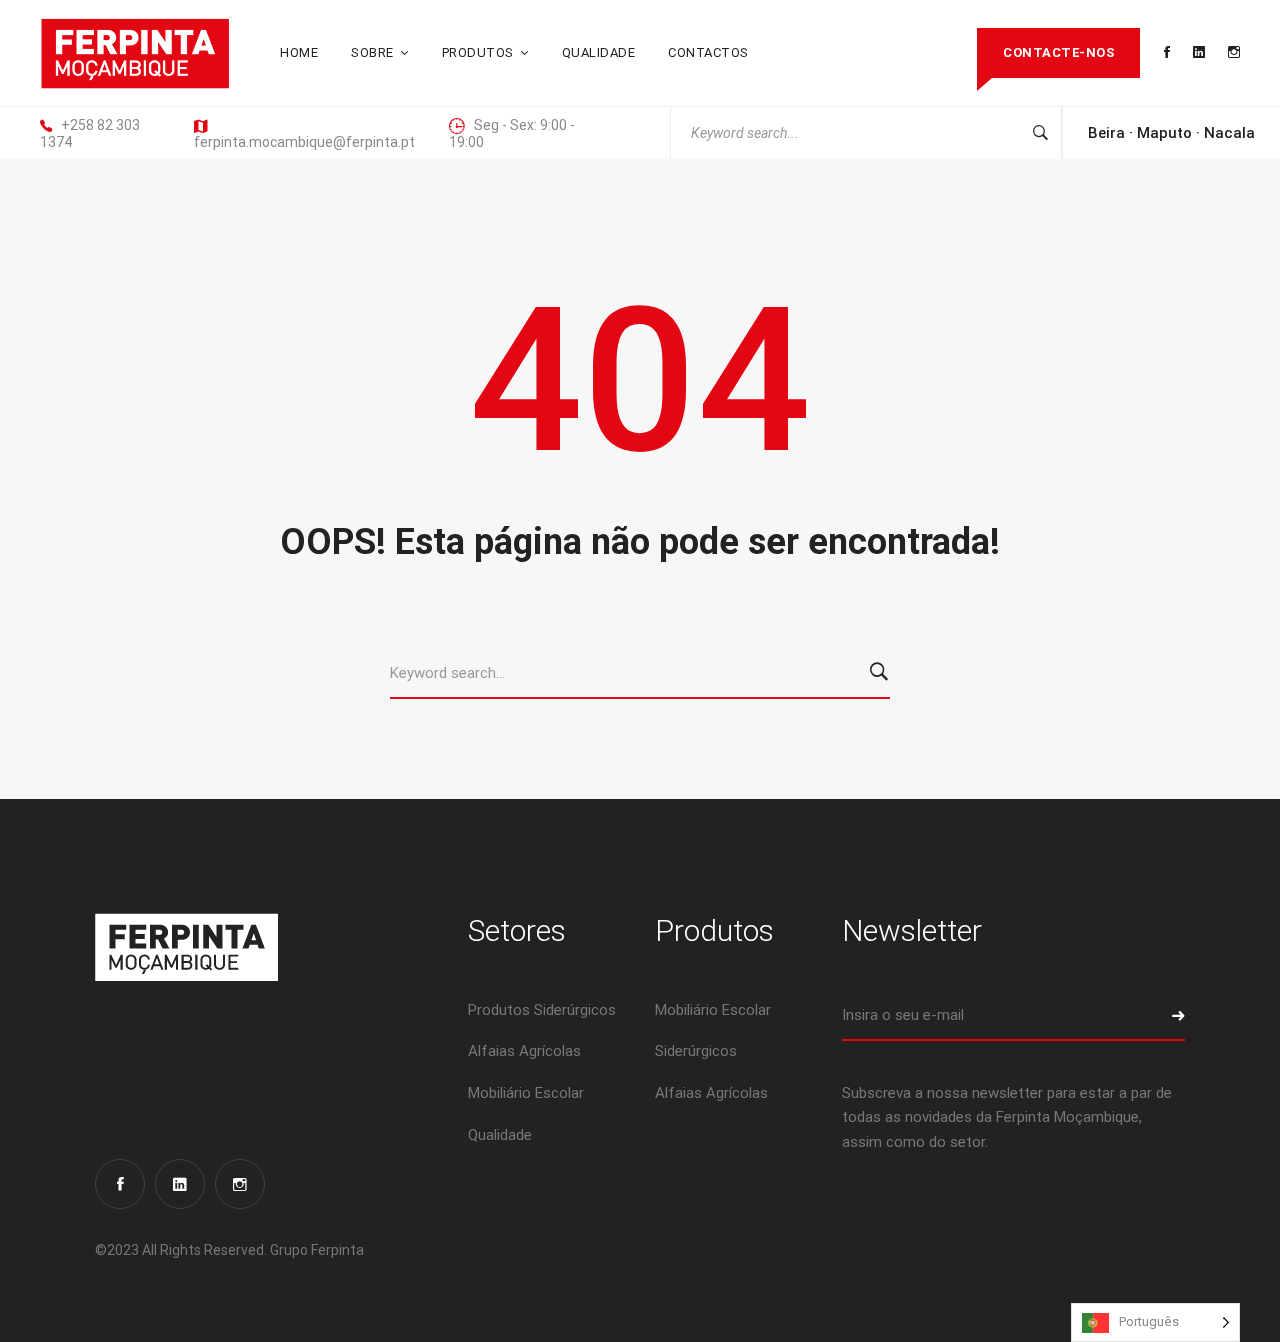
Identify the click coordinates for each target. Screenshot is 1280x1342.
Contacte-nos (1058, 52)
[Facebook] (120, 1184)
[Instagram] (240, 1184)
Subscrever (1160, 1016)
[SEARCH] (882, 674)
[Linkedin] (180, 1184)
